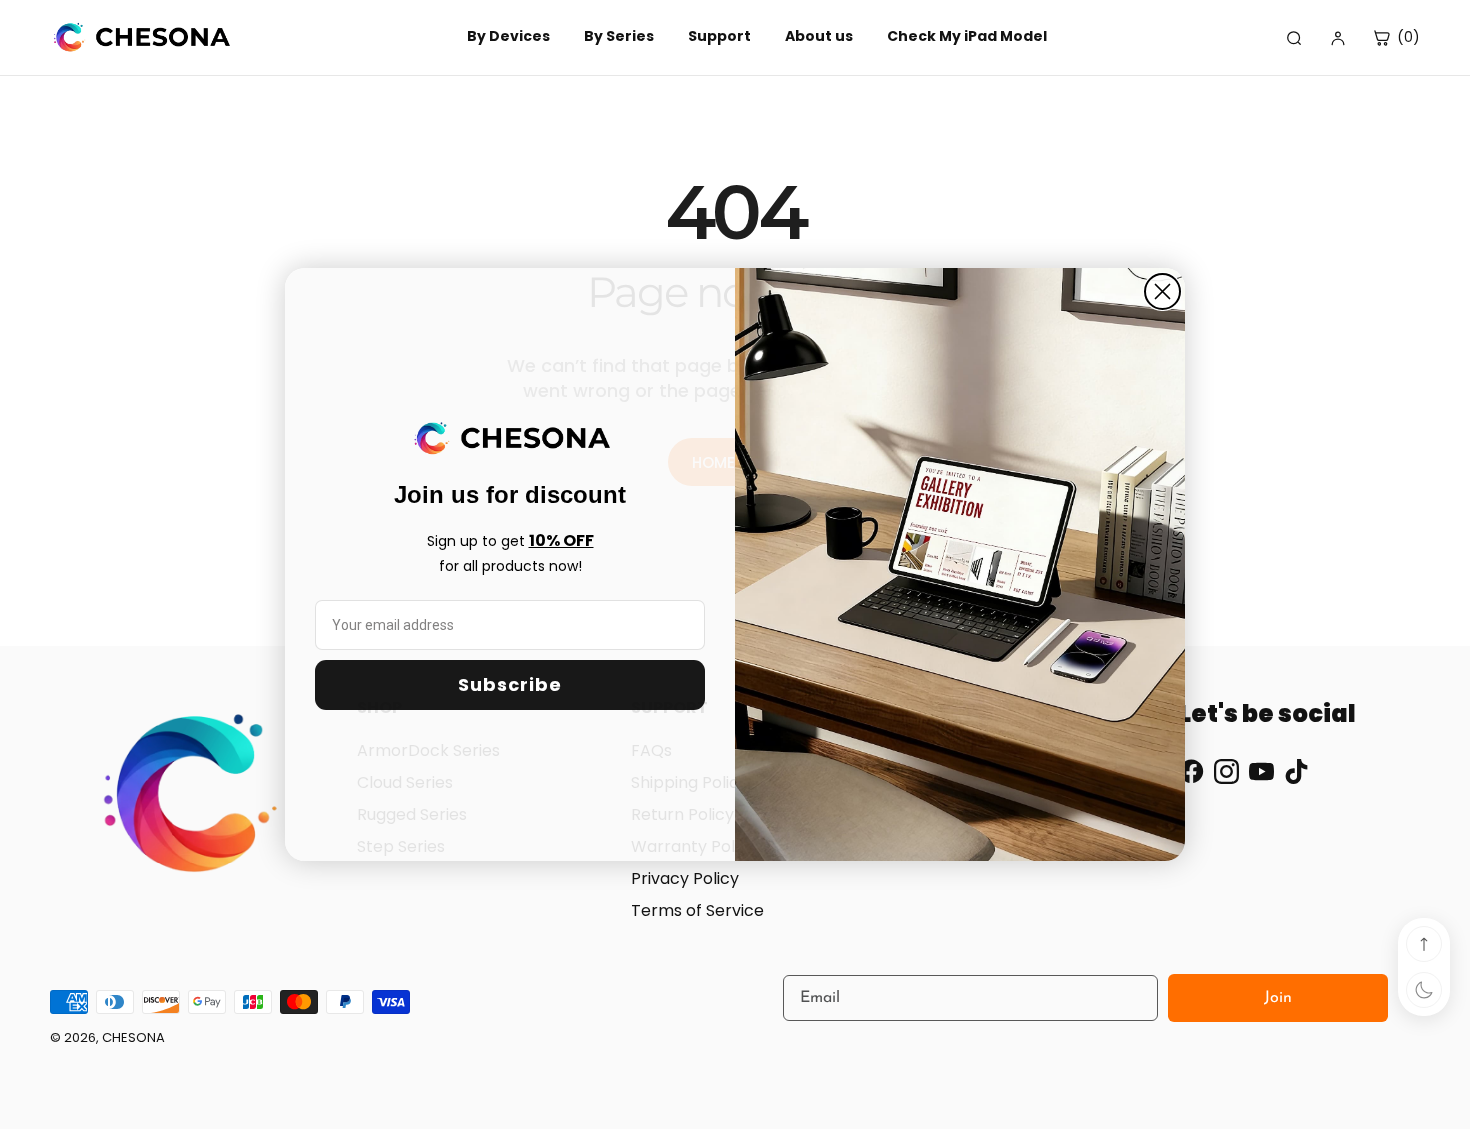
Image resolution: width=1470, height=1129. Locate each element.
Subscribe (510, 684)
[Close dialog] (1162, 291)
